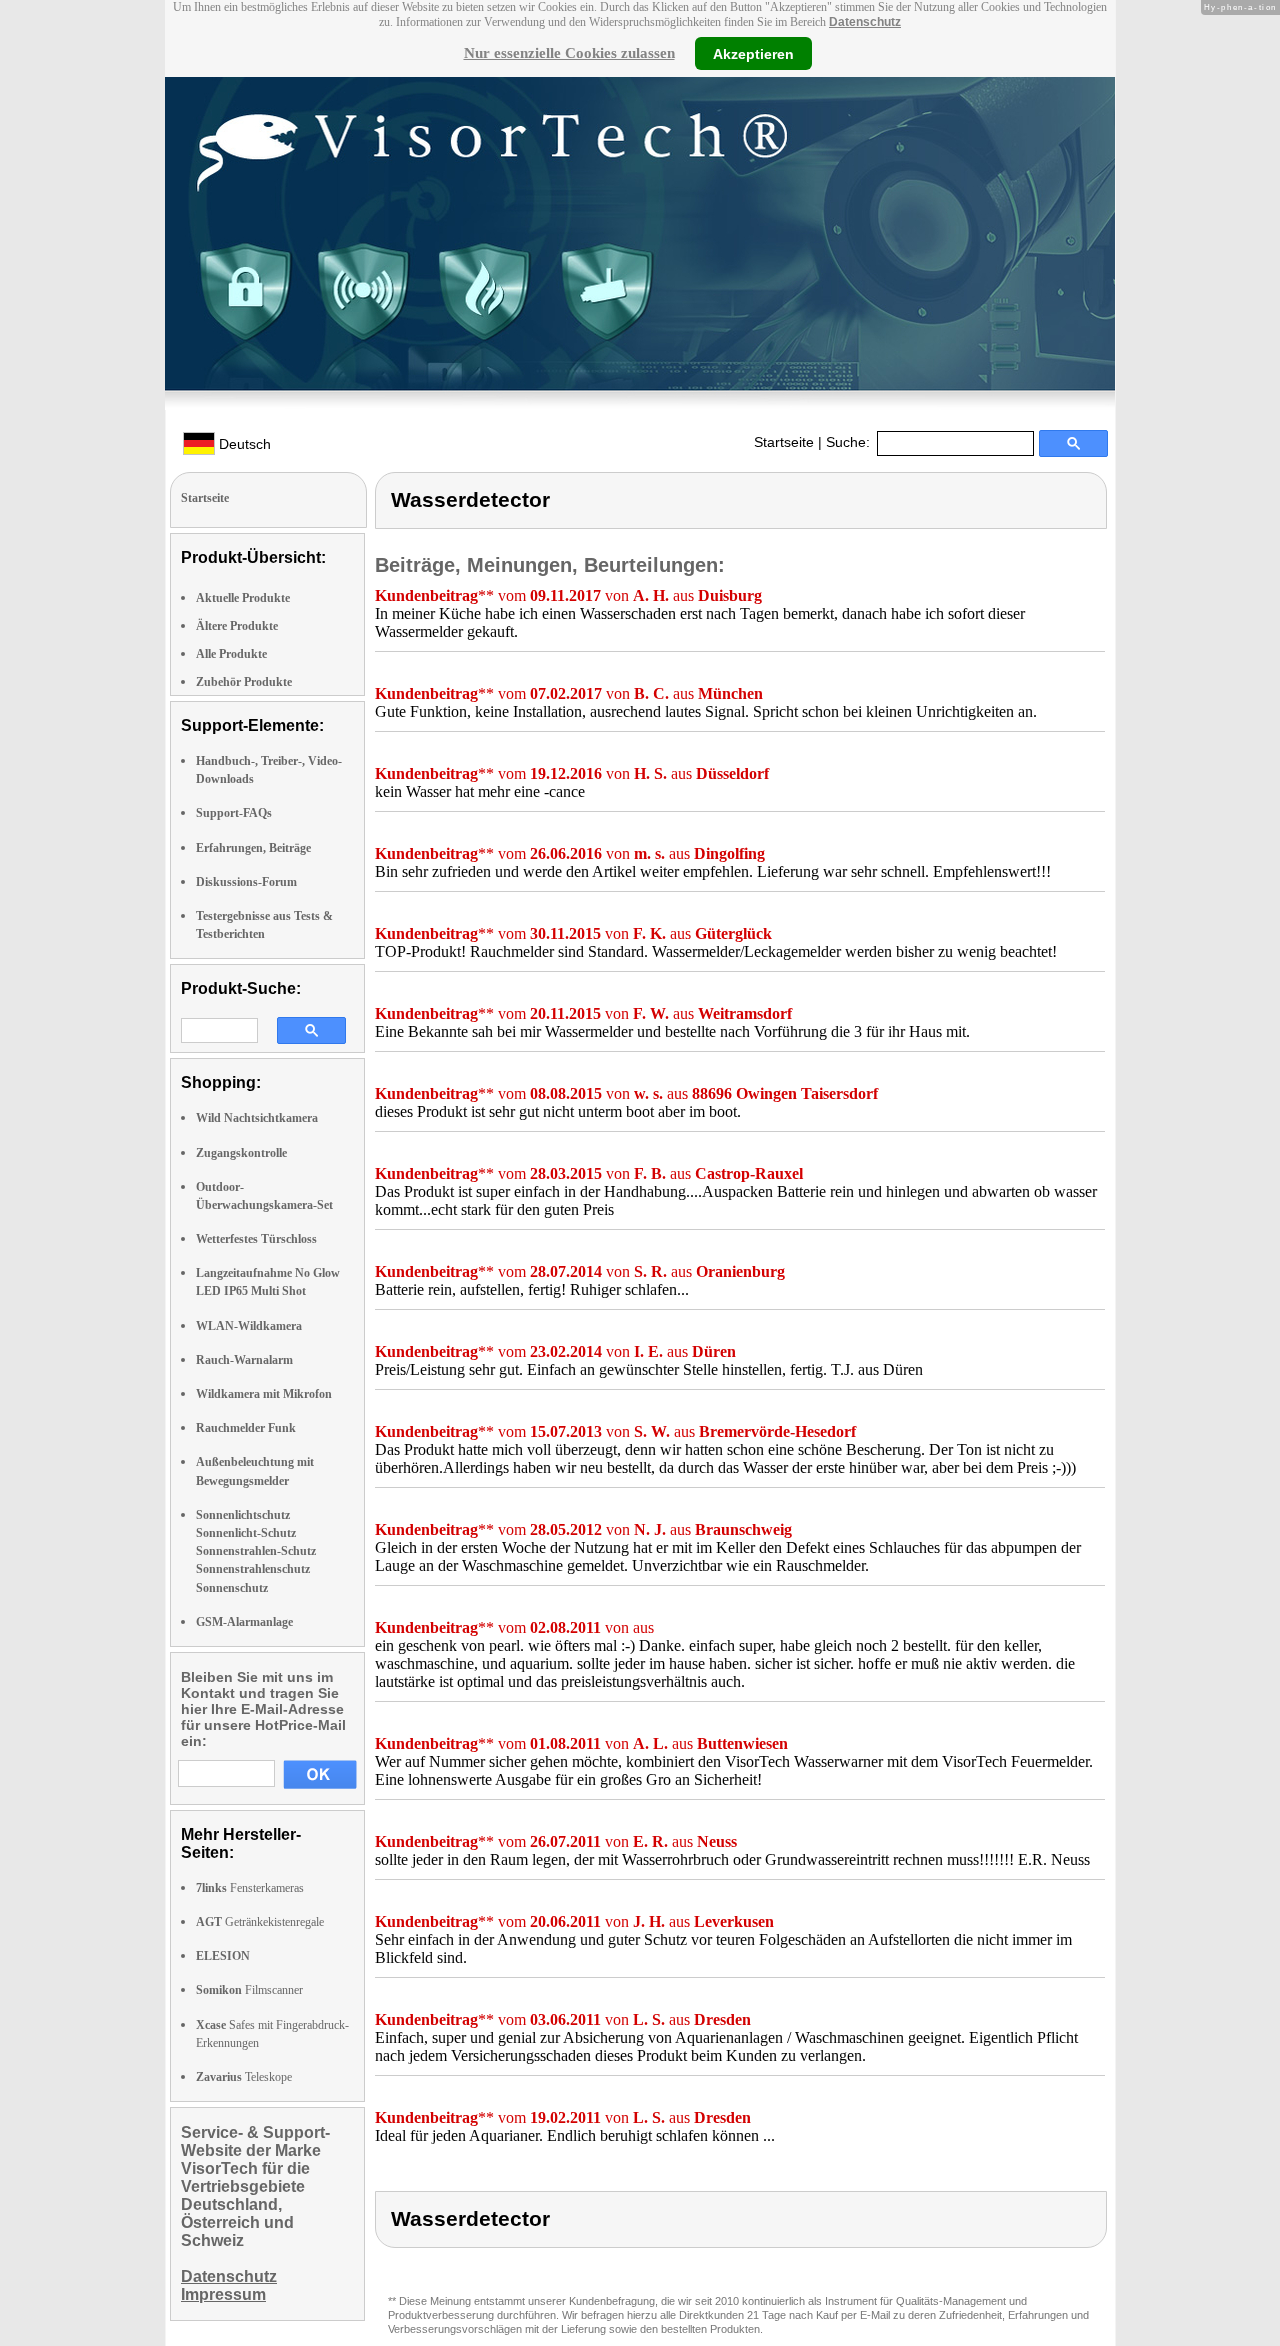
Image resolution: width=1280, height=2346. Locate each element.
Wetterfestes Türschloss (256, 1239)
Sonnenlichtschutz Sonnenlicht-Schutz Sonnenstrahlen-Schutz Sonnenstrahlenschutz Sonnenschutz (256, 1551)
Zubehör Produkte (244, 682)
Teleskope (244, 2077)
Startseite (784, 442)
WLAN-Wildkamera (249, 1326)
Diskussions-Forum (246, 882)
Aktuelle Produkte (243, 598)
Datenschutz (865, 22)
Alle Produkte (231, 654)
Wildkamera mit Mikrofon (264, 1394)
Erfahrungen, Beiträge (253, 848)
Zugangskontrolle (241, 1153)
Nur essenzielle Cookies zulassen (569, 53)
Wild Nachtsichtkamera (257, 1118)
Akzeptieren (753, 53)
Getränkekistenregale (260, 1922)
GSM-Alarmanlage (244, 1622)
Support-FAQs (234, 813)
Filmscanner (249, 1990)
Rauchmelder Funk (246, 1428)
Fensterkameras (250, 1888)
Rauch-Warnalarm (244, 1360)
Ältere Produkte (237, 626)
